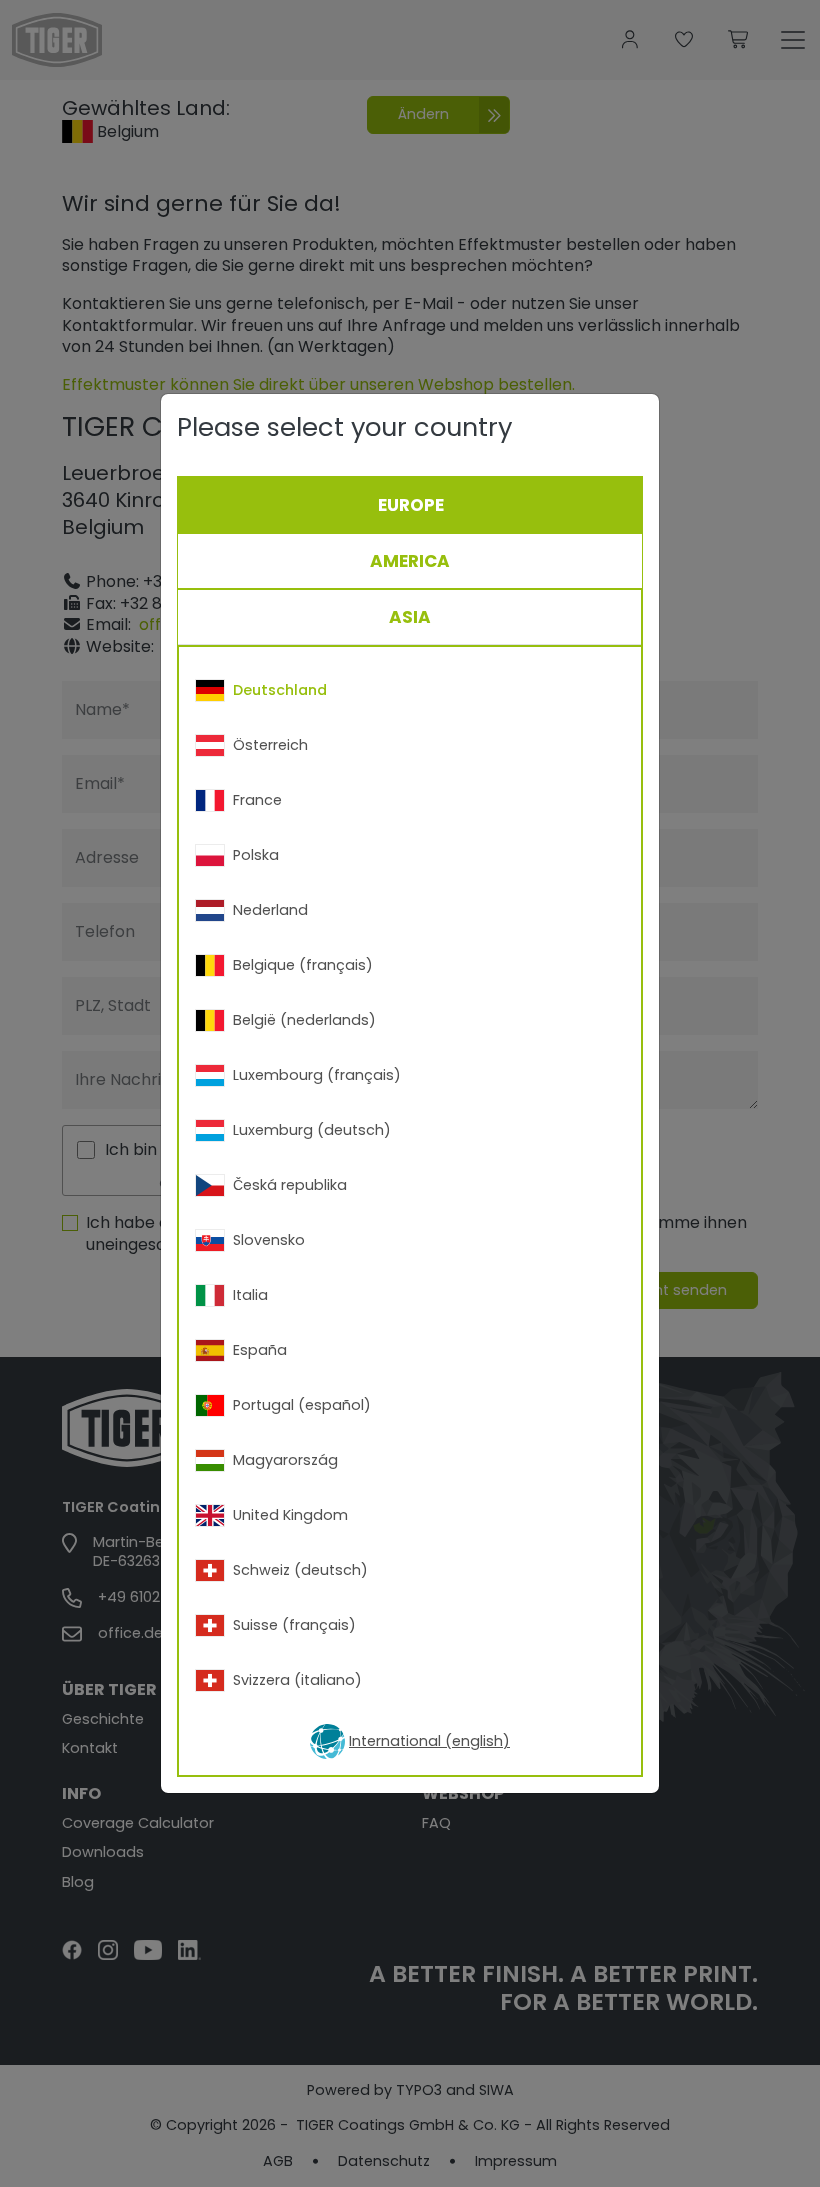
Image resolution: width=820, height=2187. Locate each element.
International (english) (429, 1741)
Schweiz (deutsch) (300, 1570)
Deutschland (280, 690)
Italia (250, 1295)
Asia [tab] (410, 617)
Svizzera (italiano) (297, 1680)
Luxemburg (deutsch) (312, 1130)
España (260, 1350)
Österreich (270, 745)
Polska (256, 855)
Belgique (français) (303, 965)
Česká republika (290, 1185)
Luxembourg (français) (317, 1075)
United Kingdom (290, 1515)
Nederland (270, 910)
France (257, 800)
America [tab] (410, 561)
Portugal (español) (302, 1405)
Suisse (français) (294, 1625)
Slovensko (269, 1240)
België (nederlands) (304, 1020)
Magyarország (285, 1460)
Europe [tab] (411, 505)
